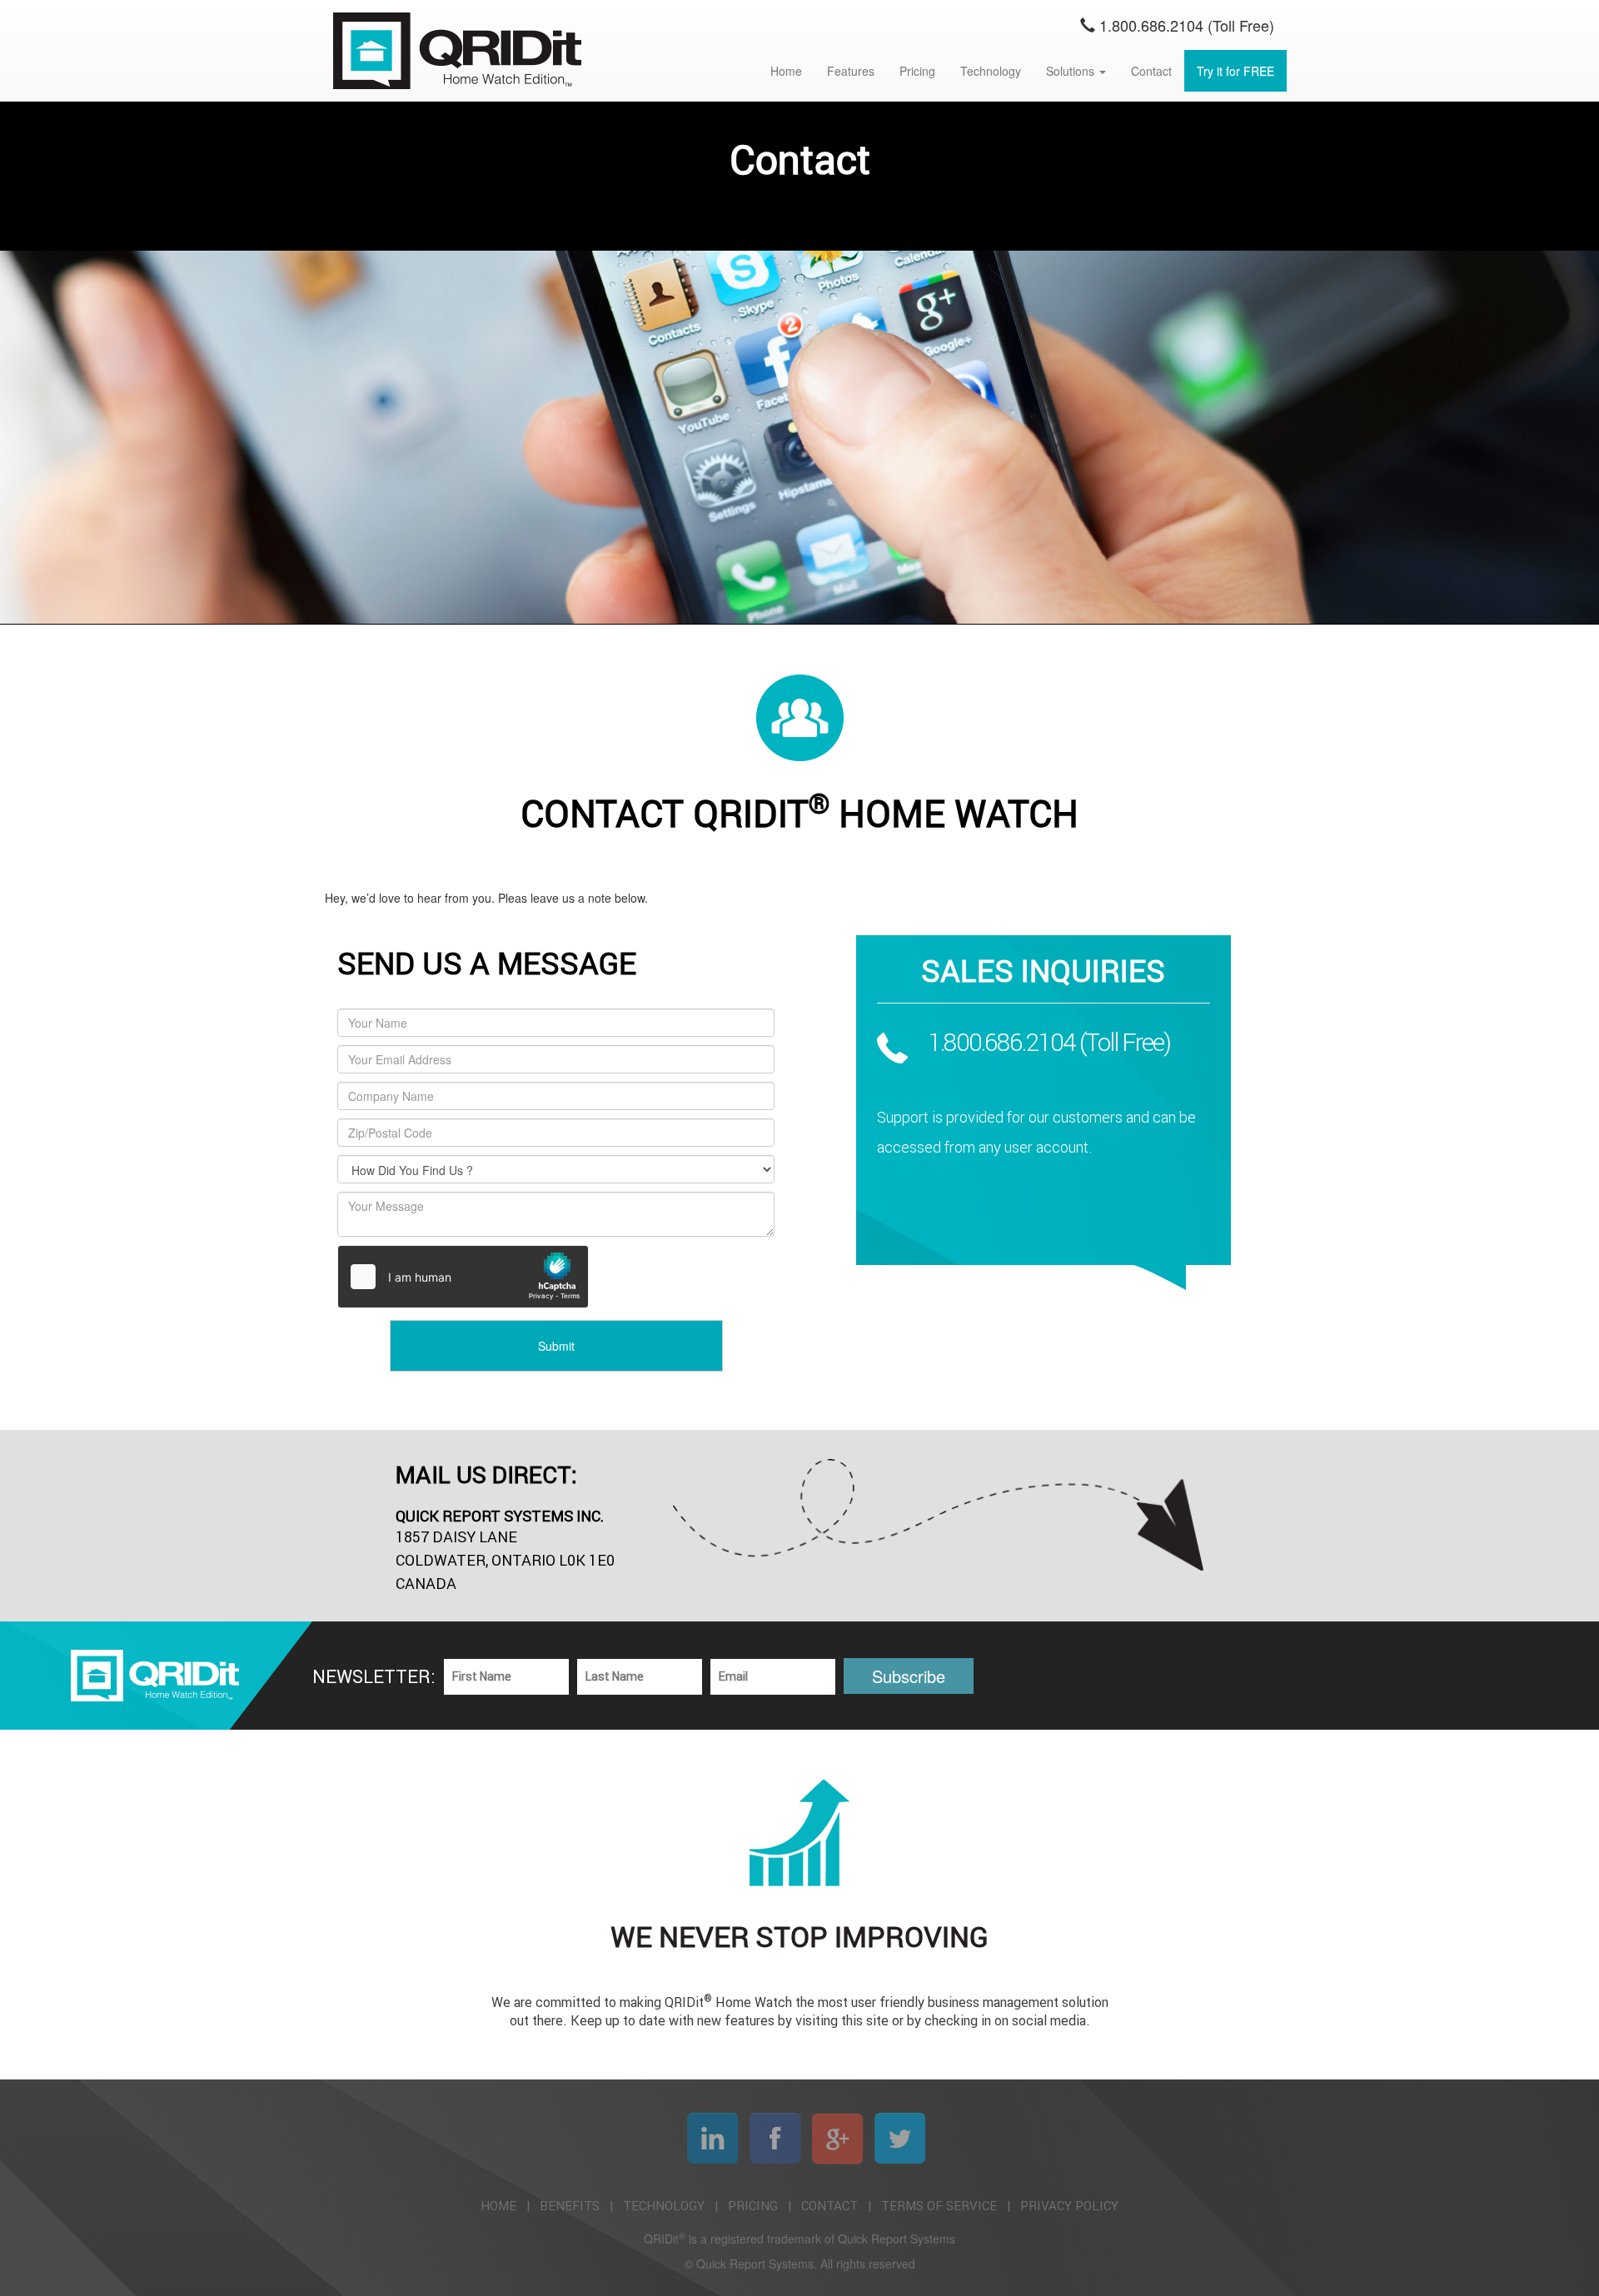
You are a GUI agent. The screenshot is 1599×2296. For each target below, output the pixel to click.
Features (851, 71)
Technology (991, 71)
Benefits (570, 2206)
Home (786, 71)
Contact (1151, 71)
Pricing (917, 71)
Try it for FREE (1235, 71)
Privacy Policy (1069, 2206)
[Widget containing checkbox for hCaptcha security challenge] (463, 1277)
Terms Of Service (939, 2206)
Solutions (1072, 71)
